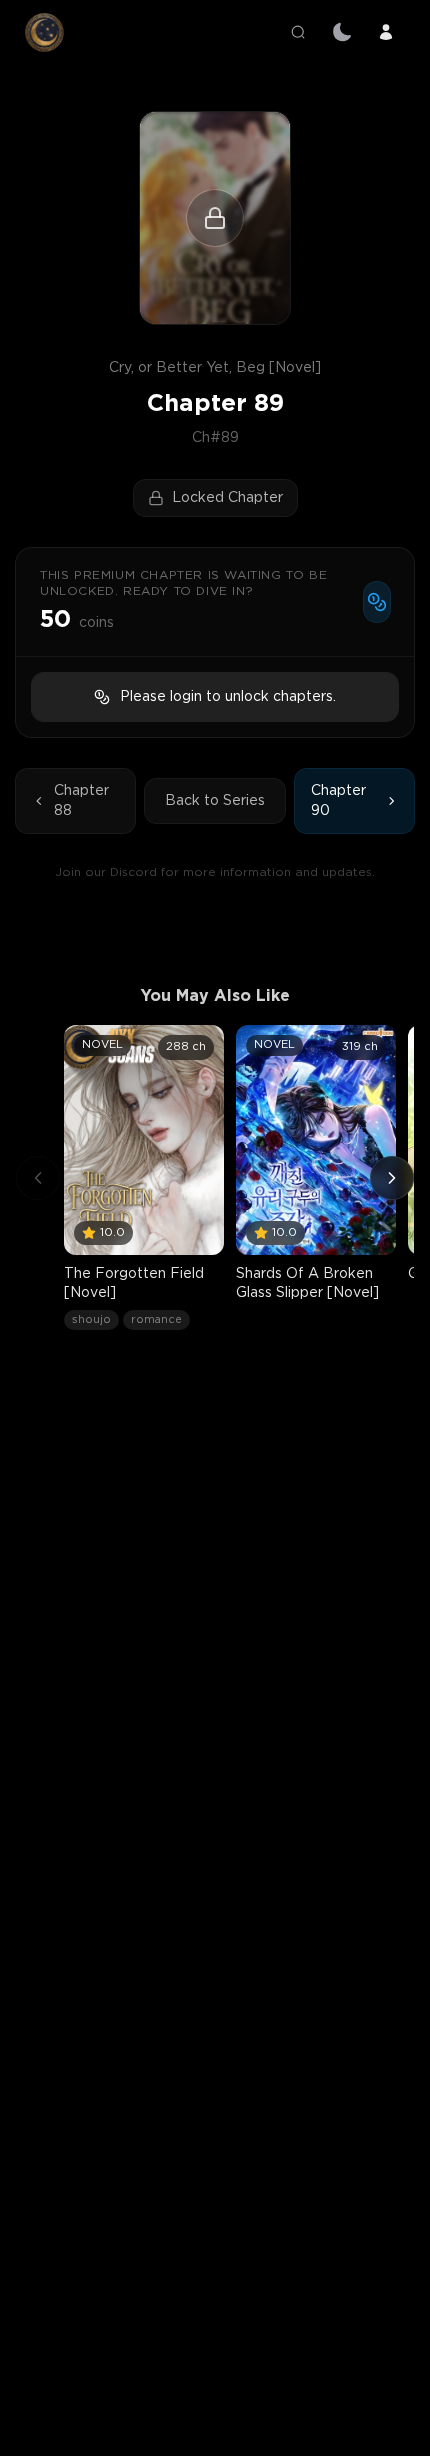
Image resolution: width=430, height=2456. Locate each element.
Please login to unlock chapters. (228, 697)
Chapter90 (338, 801)
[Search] (298, 32)
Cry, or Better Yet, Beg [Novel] (215, 368)
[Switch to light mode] (342, 32)
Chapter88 (81, 801)
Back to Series (215, 801)
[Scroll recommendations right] (392, 1178)
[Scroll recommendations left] (38, 1178)
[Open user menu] (386, 32)
